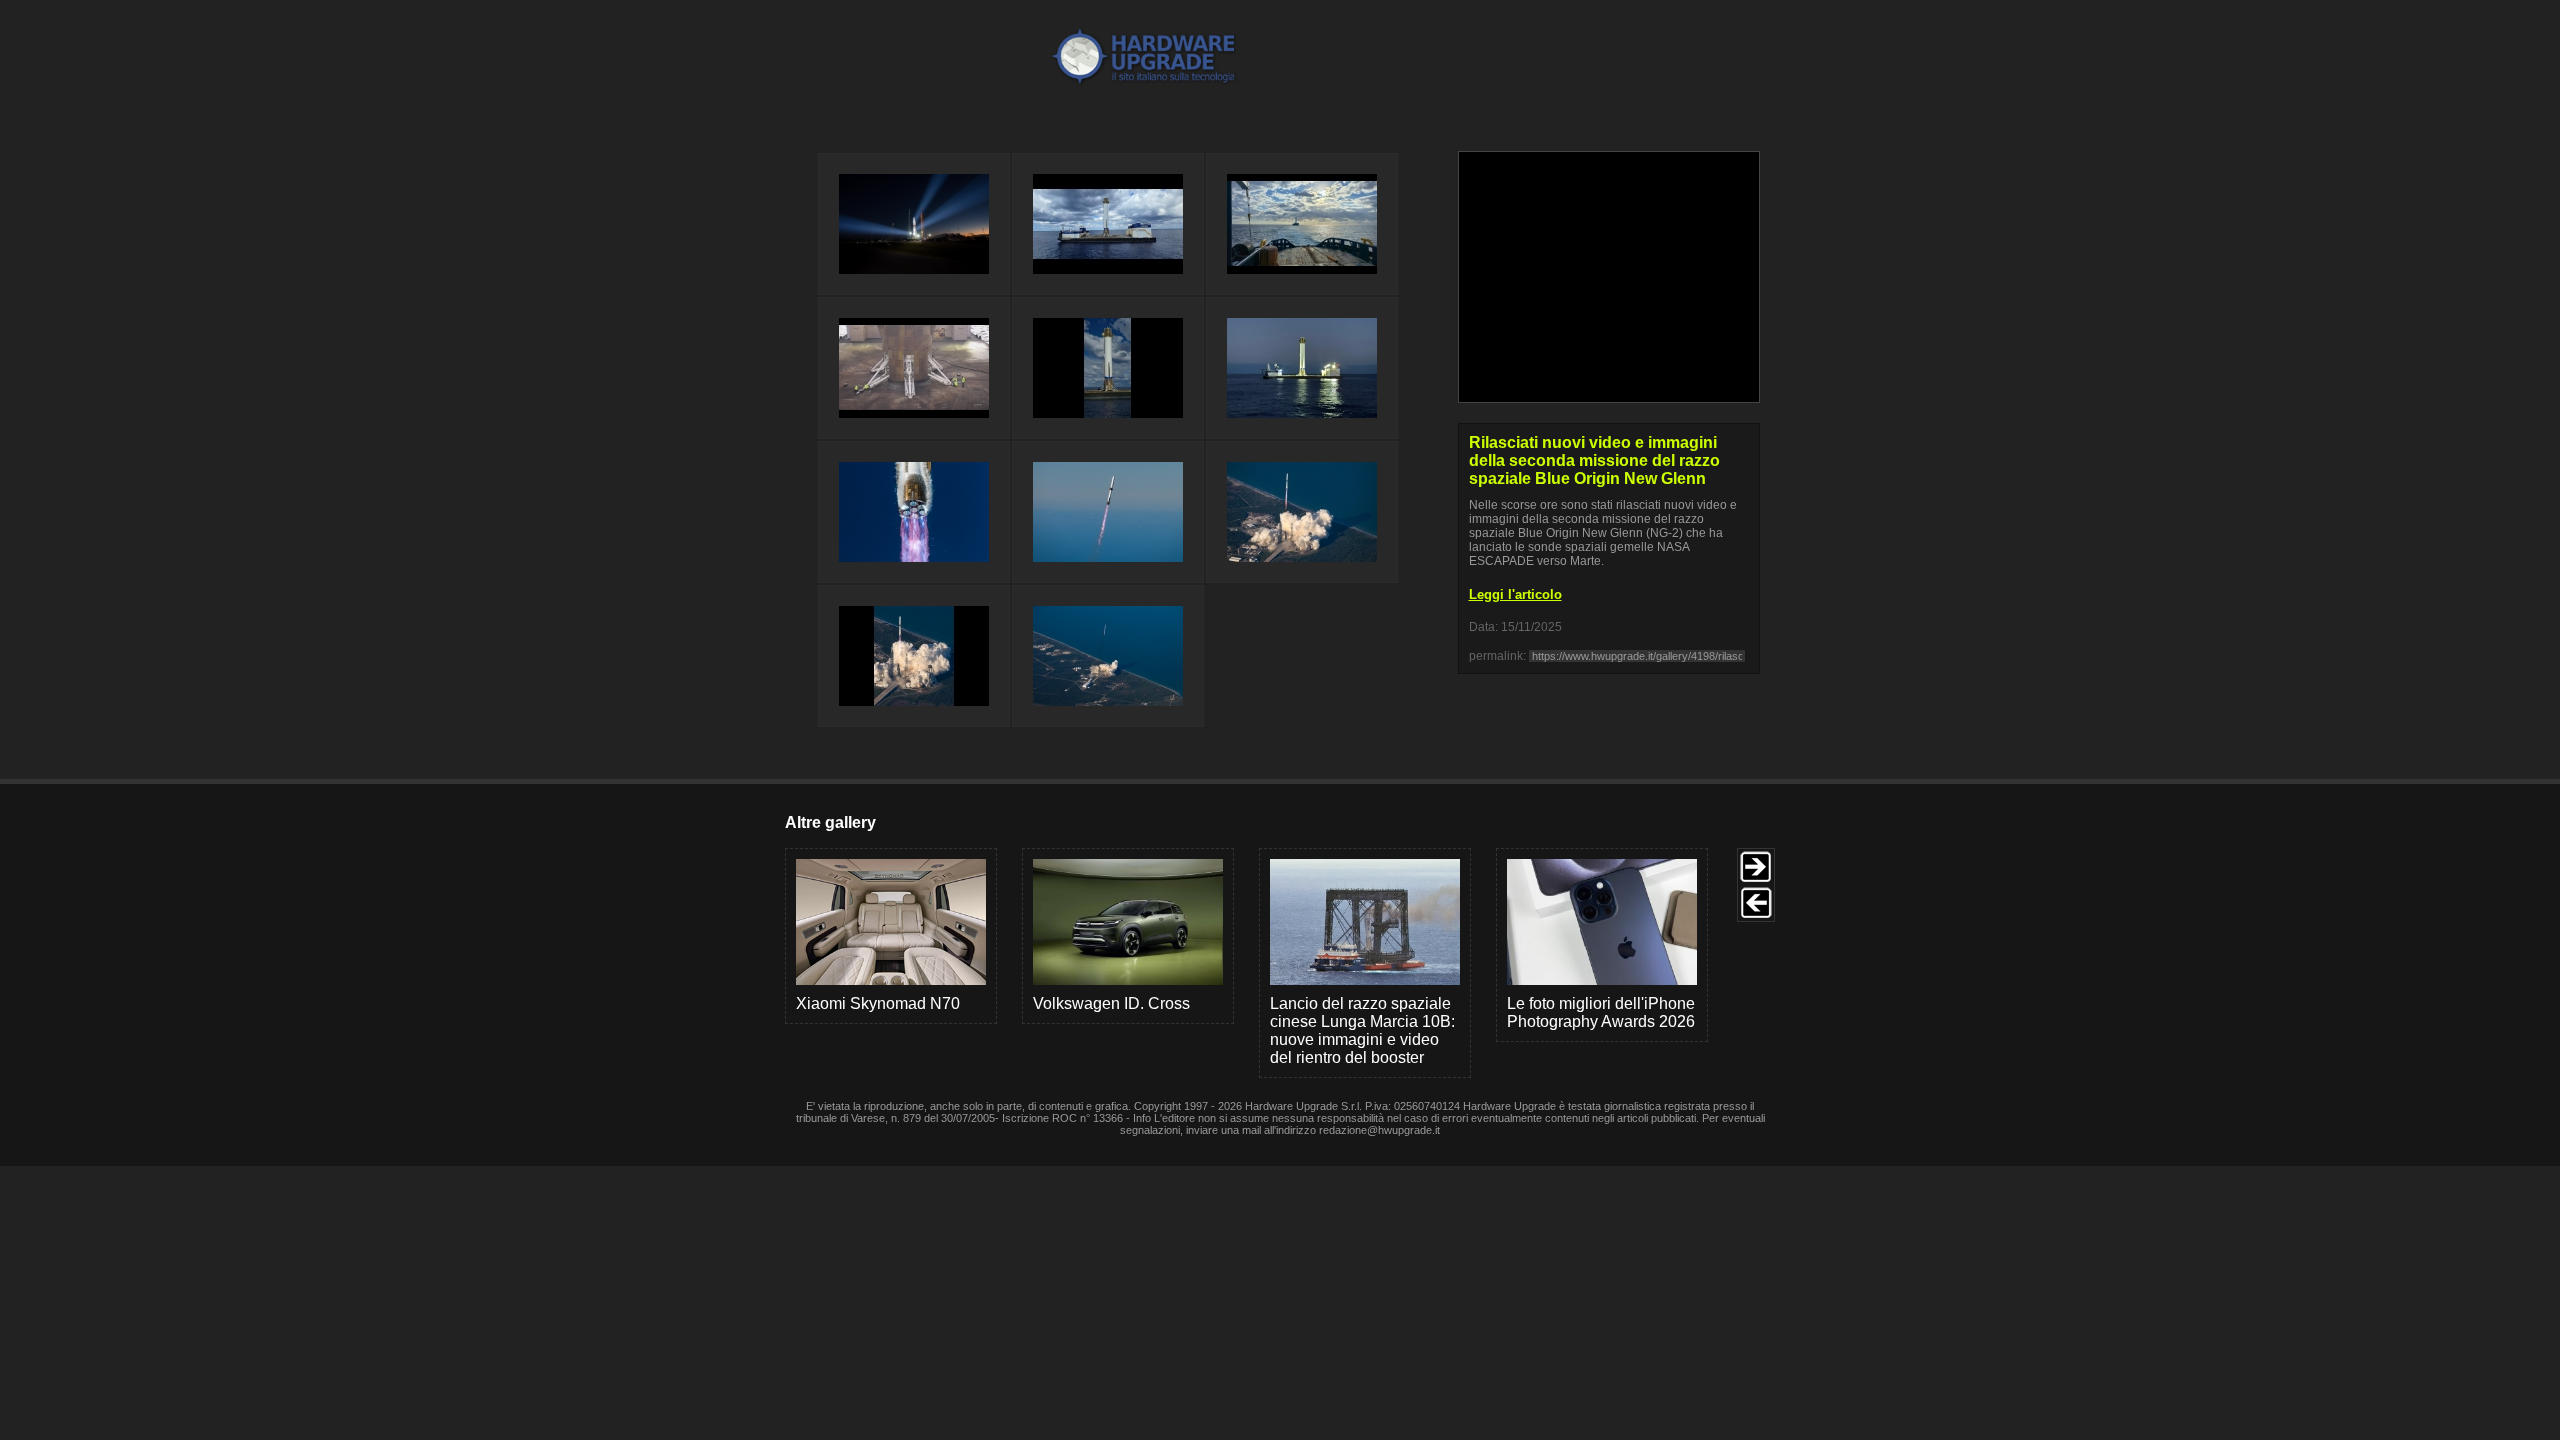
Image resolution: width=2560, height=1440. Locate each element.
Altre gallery (830, 822)
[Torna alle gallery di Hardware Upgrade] (1063, 81)
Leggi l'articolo (1515, 594)
